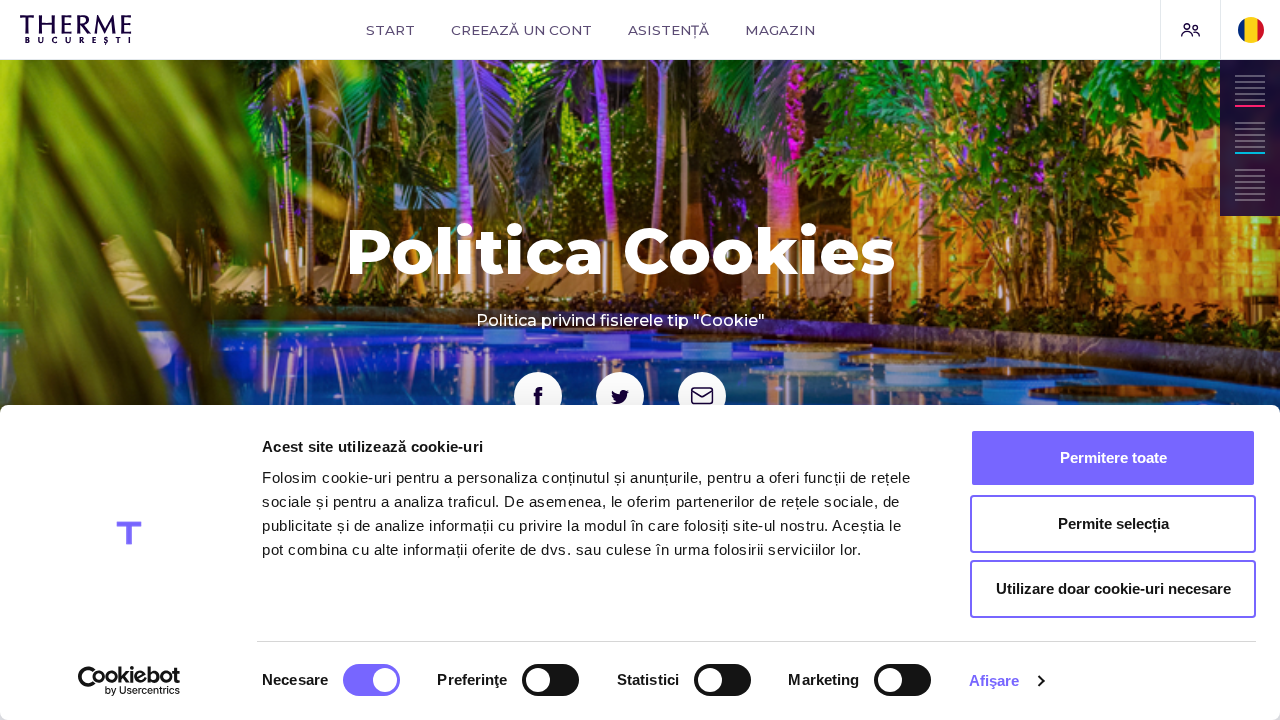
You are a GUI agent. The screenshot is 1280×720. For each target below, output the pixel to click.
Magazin (780, 30)
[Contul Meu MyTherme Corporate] (1190, 30)
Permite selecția (1113, 523)
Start (390, 30)
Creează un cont (521, 30)
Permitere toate (1113, 457)
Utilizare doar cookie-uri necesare (1113, 588)
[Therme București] (129, 30)
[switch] (550, 680)
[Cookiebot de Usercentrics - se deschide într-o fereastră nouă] (129, 681)
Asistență (668, 30)
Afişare (994, 680)
